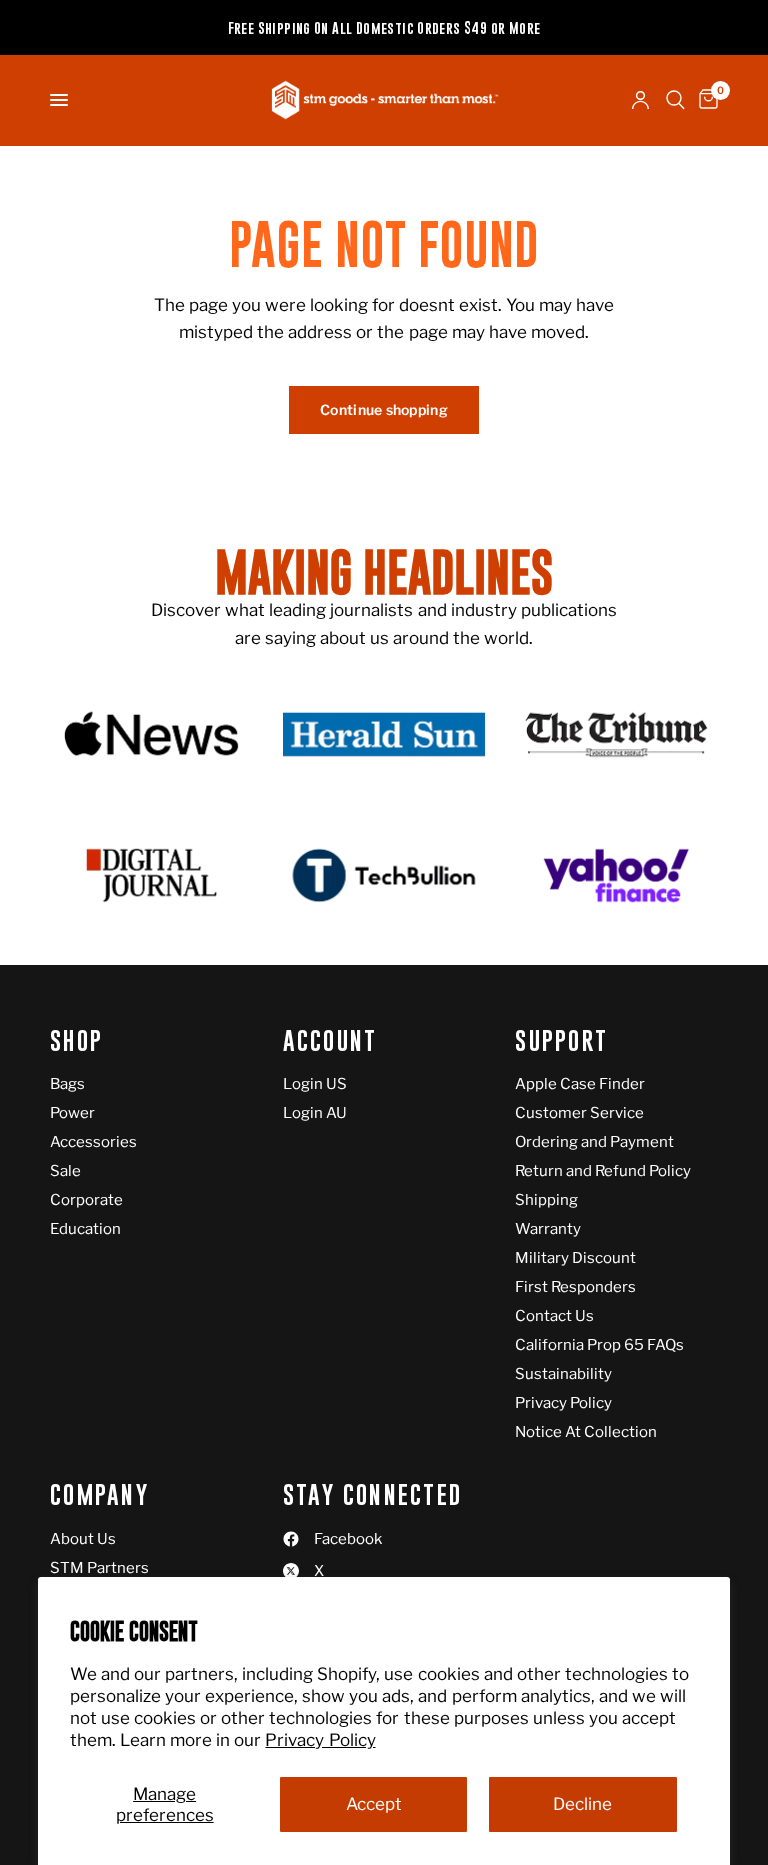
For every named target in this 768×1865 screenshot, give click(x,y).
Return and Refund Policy (603, 1171)
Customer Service (579, 1113)
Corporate (86, 1200)
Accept (374, 1804)
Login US (315, 1084)
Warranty (548, 1229)
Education (85, 1229)
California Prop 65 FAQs (599, 1345)
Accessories (93, 1142)
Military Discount (575, 1258)
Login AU (315, 1113)
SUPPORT (561, 1041)
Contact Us (554, 1316)
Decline (582, 1804)
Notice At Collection (586, 1432)
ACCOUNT (330, 1041)
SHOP (76, 1041)
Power (72, 1113)
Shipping (546, 1200)
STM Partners (99, 1568)
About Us (83, 1539)
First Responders (575, 1287)
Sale (65, 1171)
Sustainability (563, 1374)
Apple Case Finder (580, 1084)
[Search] (675, 100)
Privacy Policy (320, 1740)
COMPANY (99, 1495)
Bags (67, 1084)
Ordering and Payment (594, 1142)
